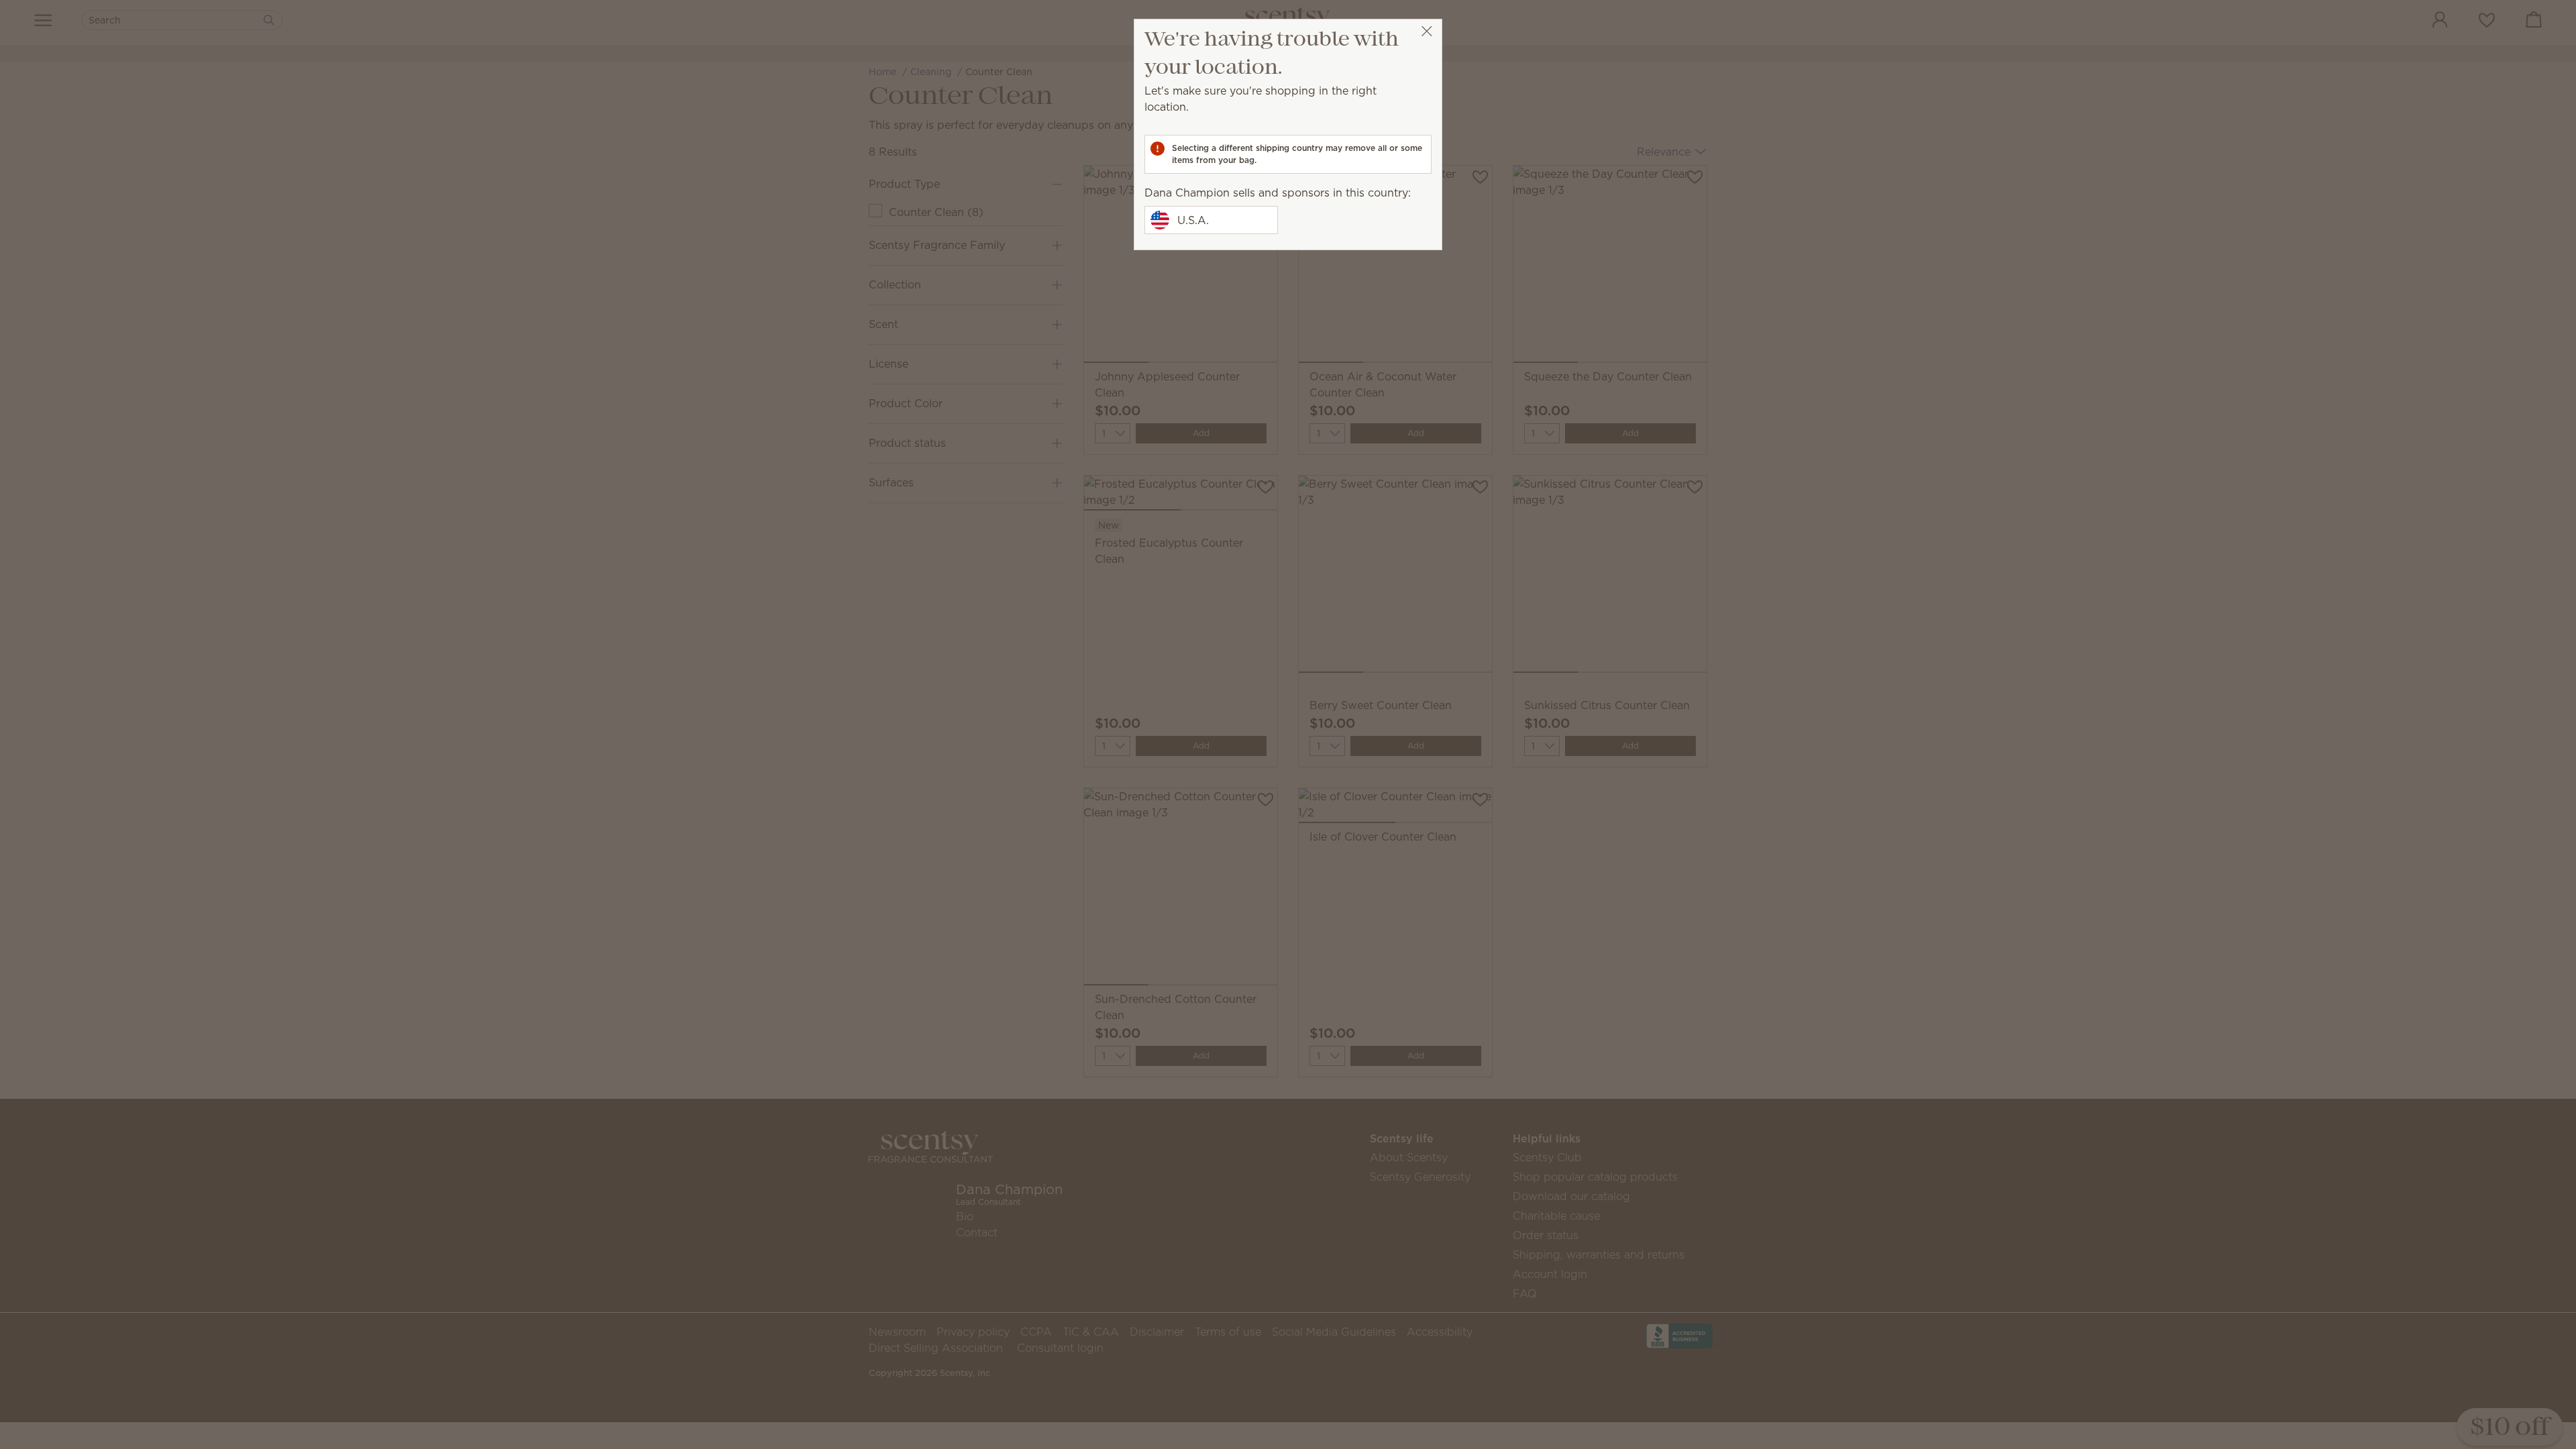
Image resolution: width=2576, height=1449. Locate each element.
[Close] (1427, 31)
